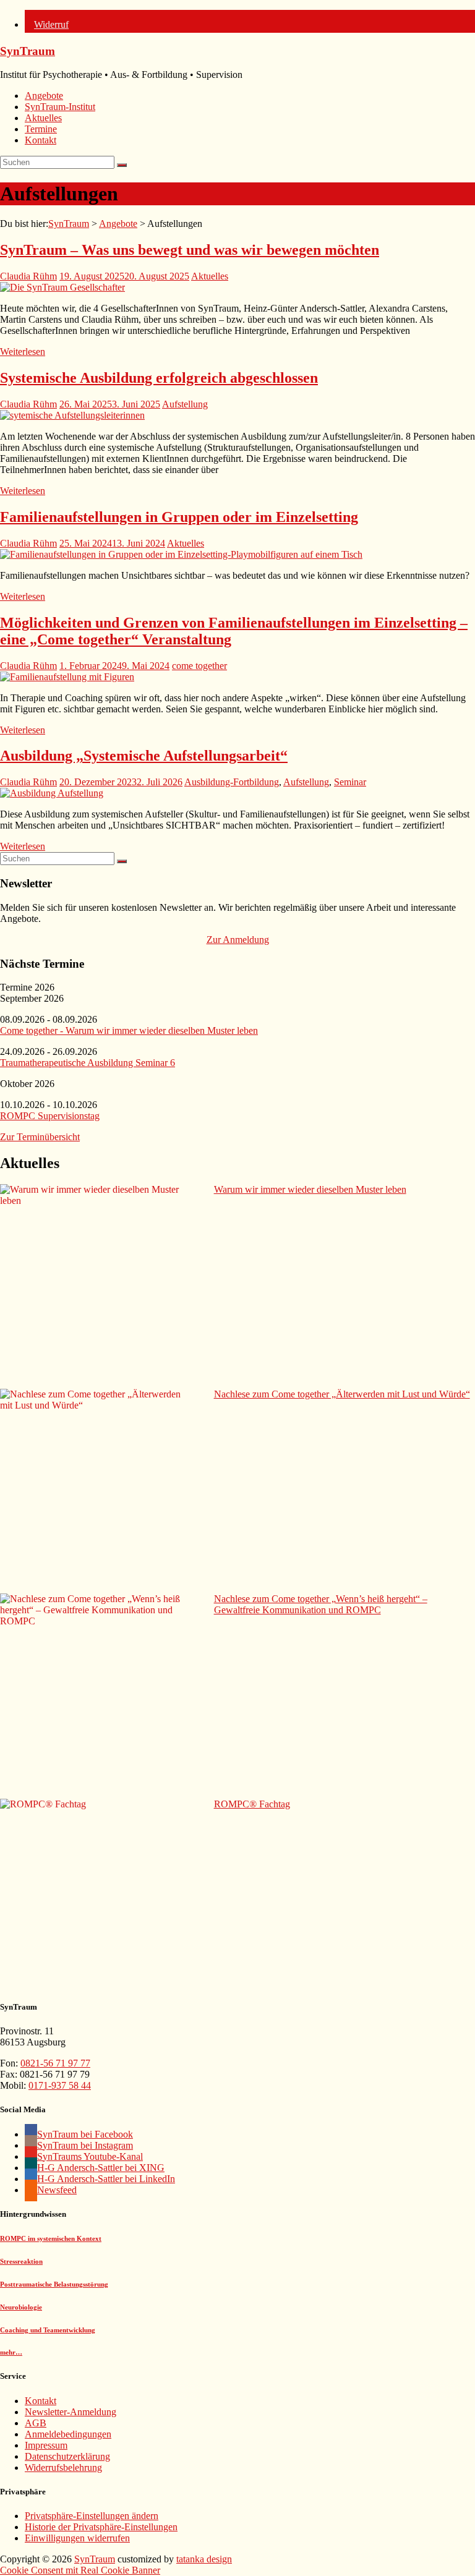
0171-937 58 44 (60, 2085)
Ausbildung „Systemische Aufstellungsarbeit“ (144, 756)
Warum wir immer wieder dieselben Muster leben (310, 1189)
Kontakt (41, 140)
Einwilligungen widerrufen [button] (77, 2538)
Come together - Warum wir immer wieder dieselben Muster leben (129, 1030)
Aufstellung (185, 404)
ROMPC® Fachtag (252, 1804)
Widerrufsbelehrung (63, 2467)
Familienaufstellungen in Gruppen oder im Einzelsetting (179, 517)
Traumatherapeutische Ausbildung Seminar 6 (88, 1063)
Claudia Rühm (28, 276)
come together (199, 666)
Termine (41, 129)
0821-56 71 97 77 (55, 2063)
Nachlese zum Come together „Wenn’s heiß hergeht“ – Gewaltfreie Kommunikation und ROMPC (321, 1604)
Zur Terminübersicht (40, 1137)
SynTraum (28, 51)
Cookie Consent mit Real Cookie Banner (80, 2570)
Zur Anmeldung (238, 940)
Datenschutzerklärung (67, 2456)
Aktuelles (43, 118)
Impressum (46, 2445)
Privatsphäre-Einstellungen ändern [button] (92, 2516)
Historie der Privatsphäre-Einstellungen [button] (101, 2527)
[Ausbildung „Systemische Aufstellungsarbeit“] (52, 793)
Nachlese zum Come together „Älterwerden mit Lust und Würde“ (342, 1394)
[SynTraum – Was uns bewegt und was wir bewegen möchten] (62, 287)
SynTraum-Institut (60, 107)
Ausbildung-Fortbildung (232, 782)
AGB (36, 2423)
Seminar (350, 782)
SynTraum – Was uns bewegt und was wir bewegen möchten (190, 250)
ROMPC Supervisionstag (50, 1116)
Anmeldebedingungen (68, 2434)
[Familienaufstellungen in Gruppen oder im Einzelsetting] (181, 554)
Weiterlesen (23, 352)
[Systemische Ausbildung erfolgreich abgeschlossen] (72, 415)
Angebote (44, 96)
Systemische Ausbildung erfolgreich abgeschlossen (159, 378)
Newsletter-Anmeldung (71, 2412)
